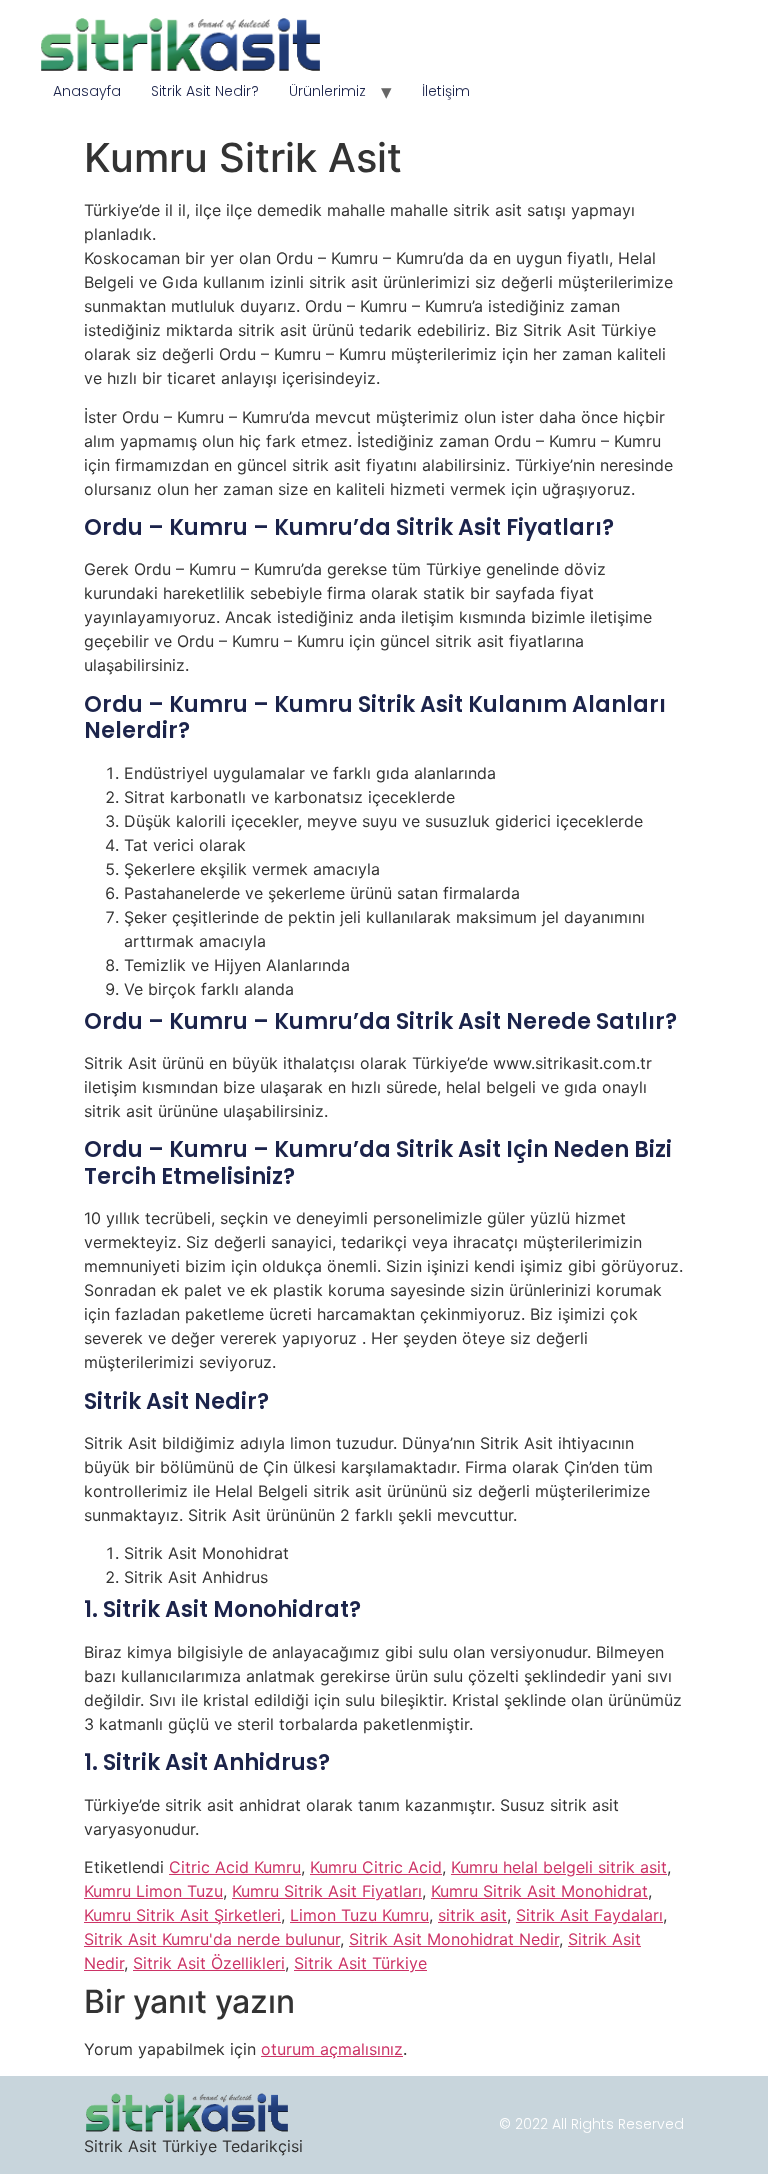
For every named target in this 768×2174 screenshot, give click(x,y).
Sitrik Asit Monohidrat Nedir (454, 1939)
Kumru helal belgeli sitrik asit (559, 1867)
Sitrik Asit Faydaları (589, 1915)
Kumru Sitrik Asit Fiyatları (327, 1891)
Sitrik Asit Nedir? (205, 91)
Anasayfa (87, 91)
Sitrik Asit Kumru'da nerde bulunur (212, 1939)
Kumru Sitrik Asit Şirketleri (182, 1915)
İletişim (446, 91)
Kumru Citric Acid (376, 1867)
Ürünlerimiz (327, 91)
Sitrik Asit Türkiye (360, 1963)
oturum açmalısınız (332, 2049)
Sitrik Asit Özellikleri (209, 1963)
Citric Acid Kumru (235, 1867)
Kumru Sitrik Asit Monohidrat (539, 1891)
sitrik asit (472, 1915)
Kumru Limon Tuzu (153, 1891)
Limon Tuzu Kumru (359, 1915)
